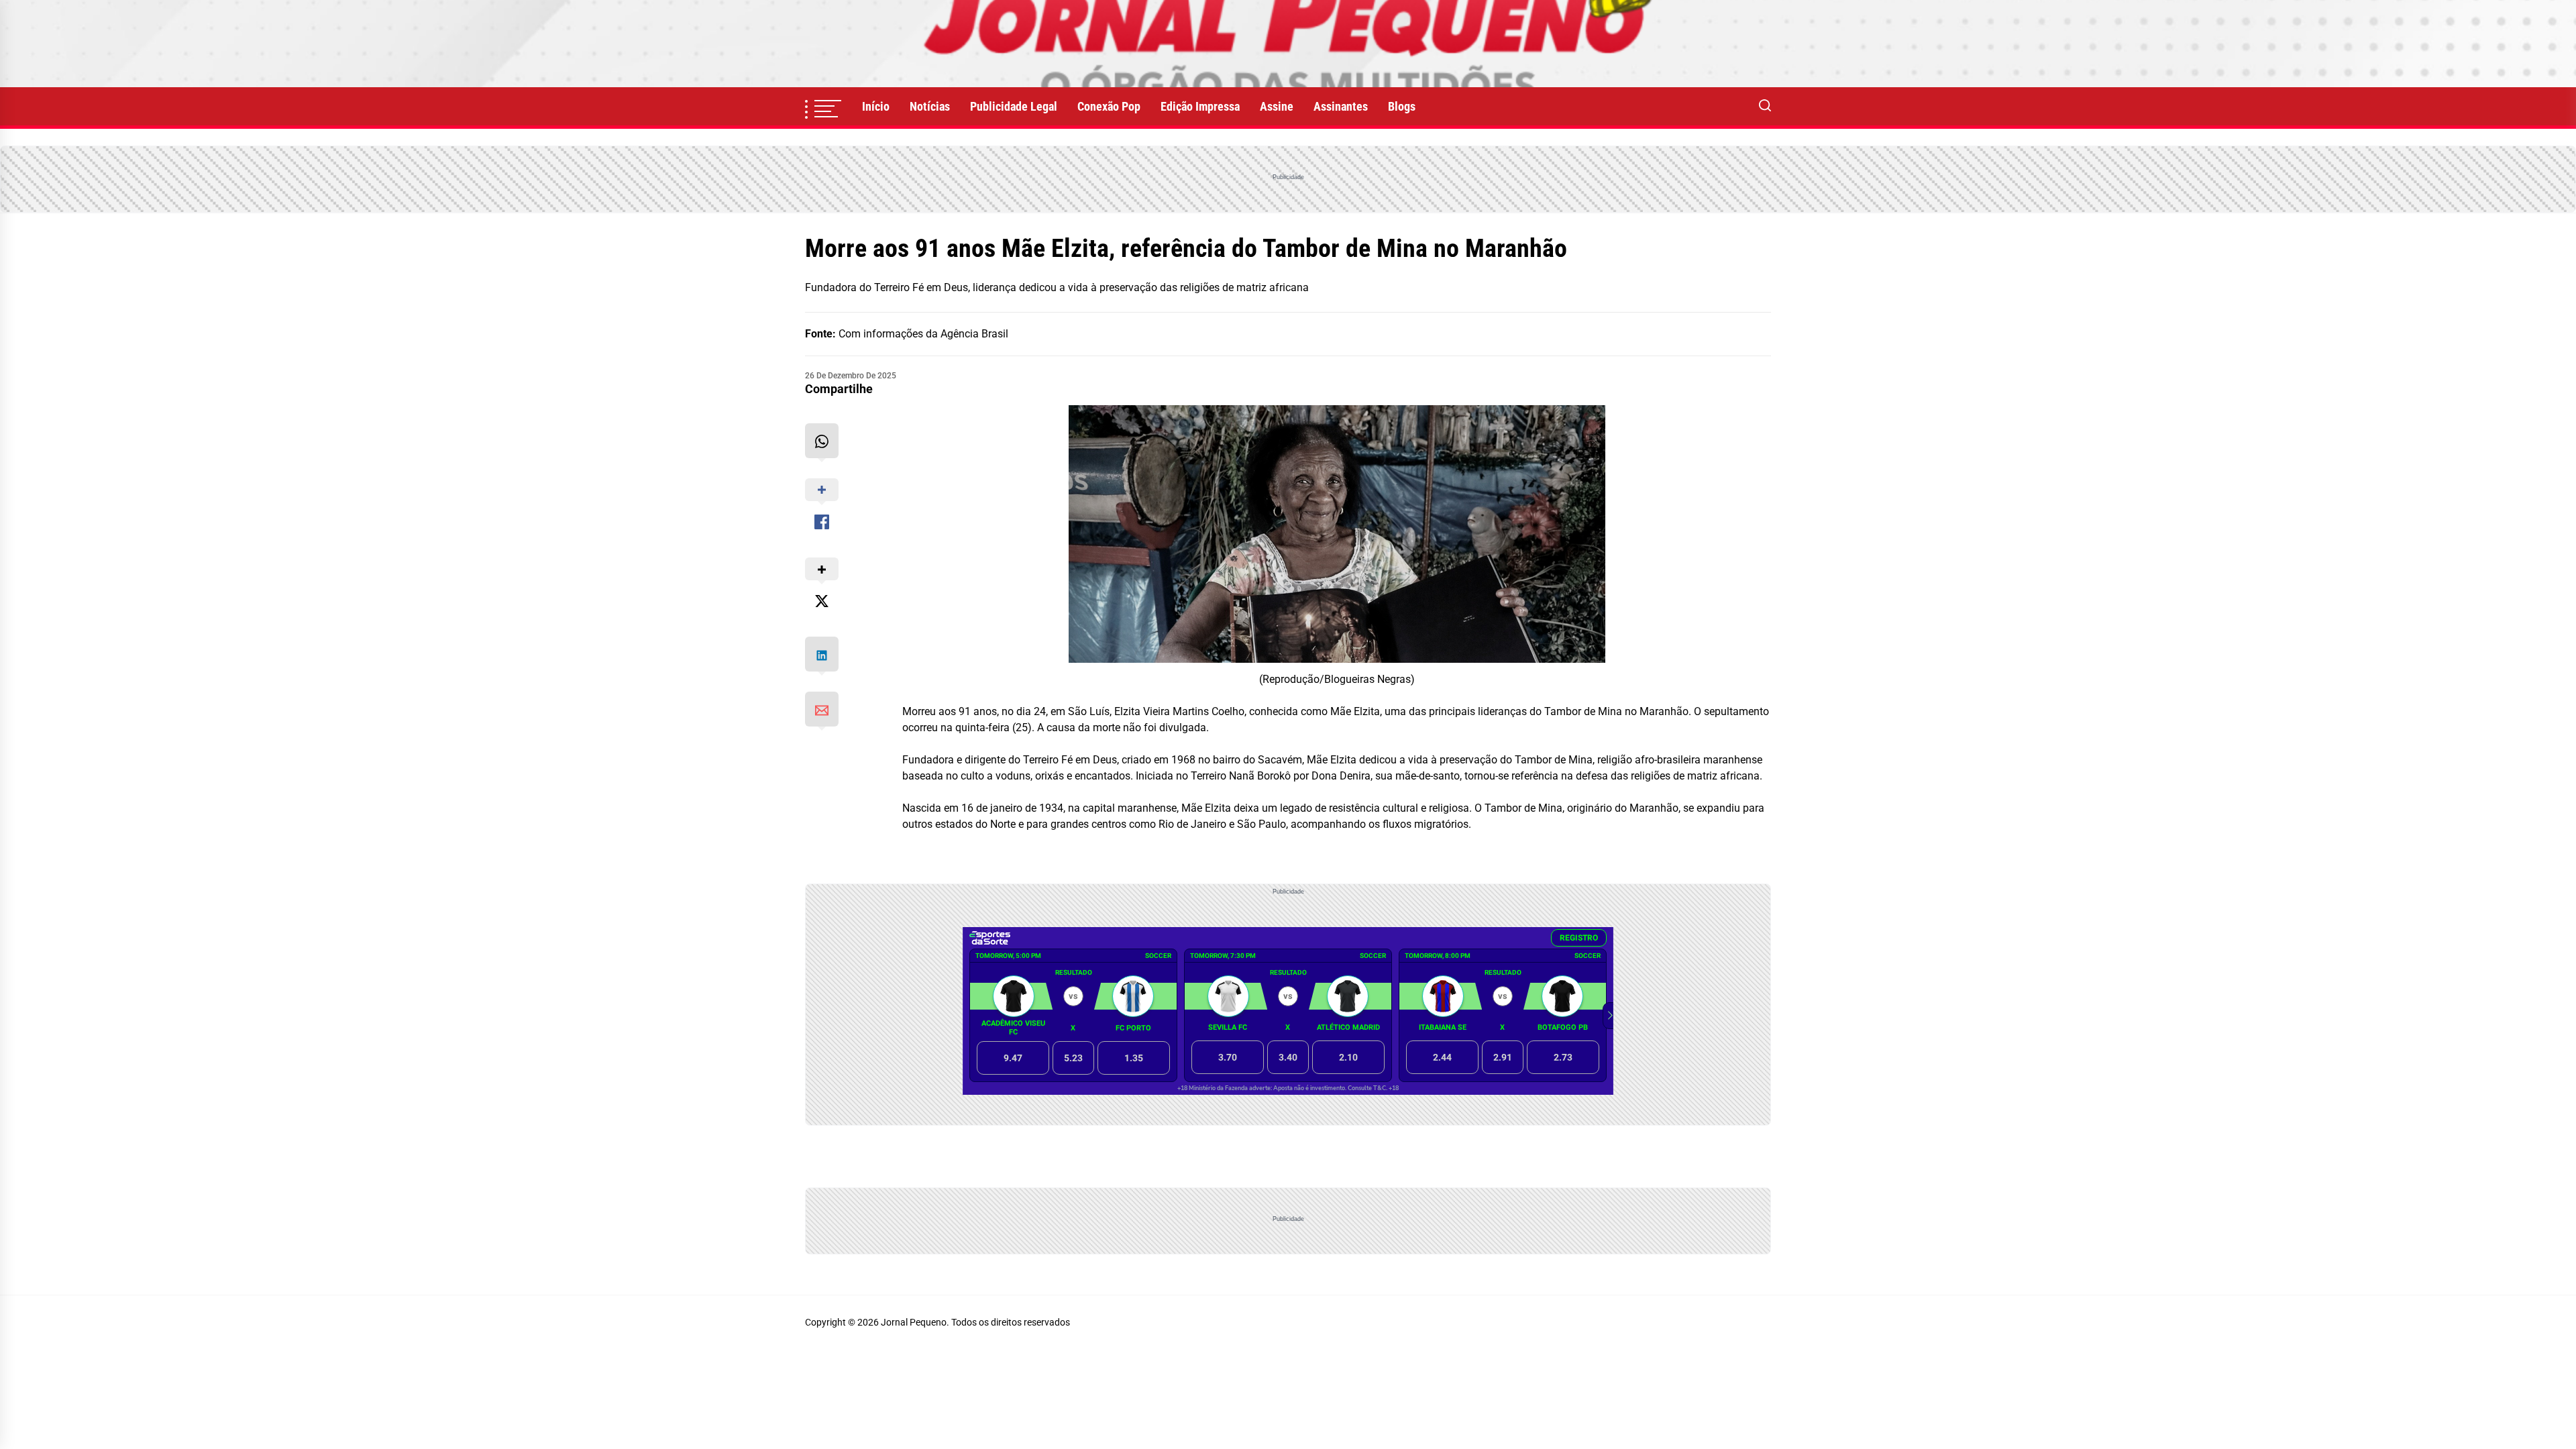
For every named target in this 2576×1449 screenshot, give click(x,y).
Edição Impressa (1200, 106)
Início (876, 106)
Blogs (1402, 106)
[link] (1288, 44)
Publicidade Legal (1014, 106)
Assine (1277, 106)
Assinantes (1341, 106)
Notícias (930, 106)
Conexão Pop (1109, 106)
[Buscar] (1765, 107)
